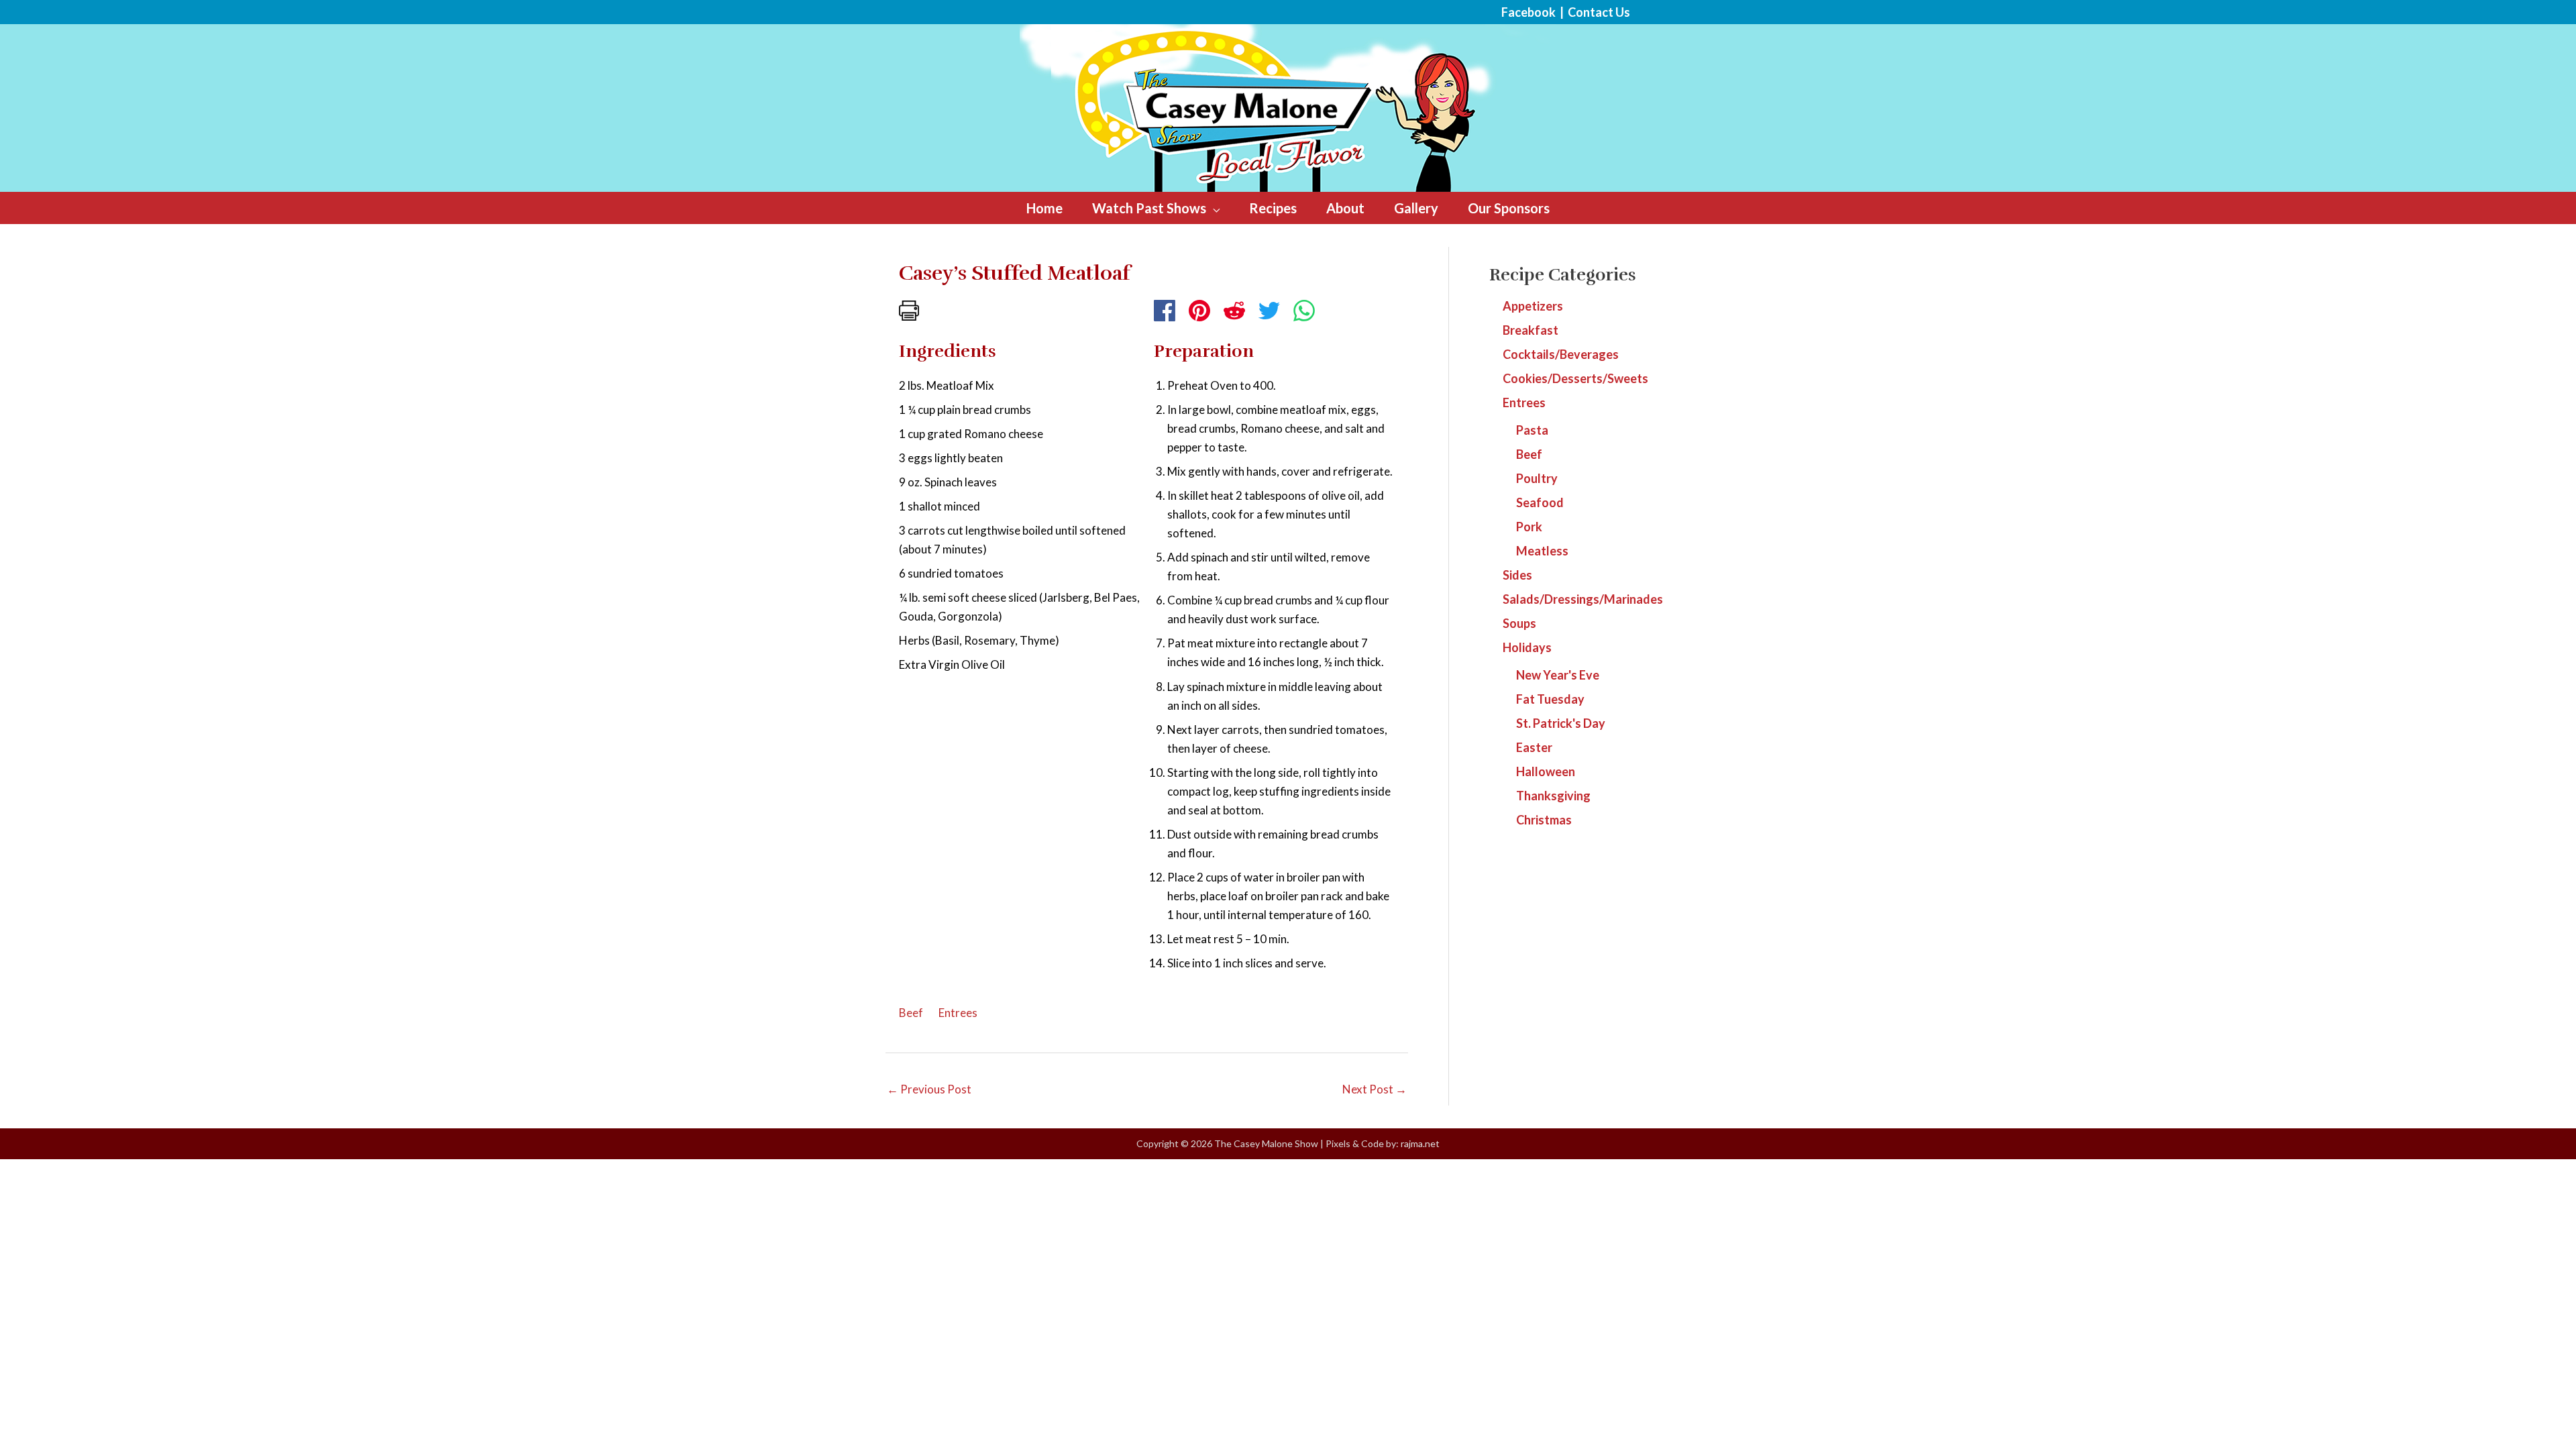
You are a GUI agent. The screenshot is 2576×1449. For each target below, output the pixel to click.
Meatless (1542, 551)
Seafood (1540, 502)
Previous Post (929, 1089)
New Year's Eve (1558, 675)
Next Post (1375, 1089)
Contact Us (1599, 12)
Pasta (1532, 430)
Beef (911, 1013)
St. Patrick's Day (1561, 723)
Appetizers (1533, 306)
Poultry (1537, 478)
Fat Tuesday (1550, 699)
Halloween (1546, 771)
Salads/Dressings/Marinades (1583, 599)
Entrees (958, 1013)
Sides (1517, 575)
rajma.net (1420, 1143)
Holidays (1527, 647)
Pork (1529, 527)
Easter (1534, 747)
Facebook (1528, 12)
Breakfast (1531, 330)
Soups (1519, 623)
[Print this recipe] (909, 309)
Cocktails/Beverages (1561, 354)
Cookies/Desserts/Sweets (1575, 378)
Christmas (1544, 820)
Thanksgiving (1553, 796)
